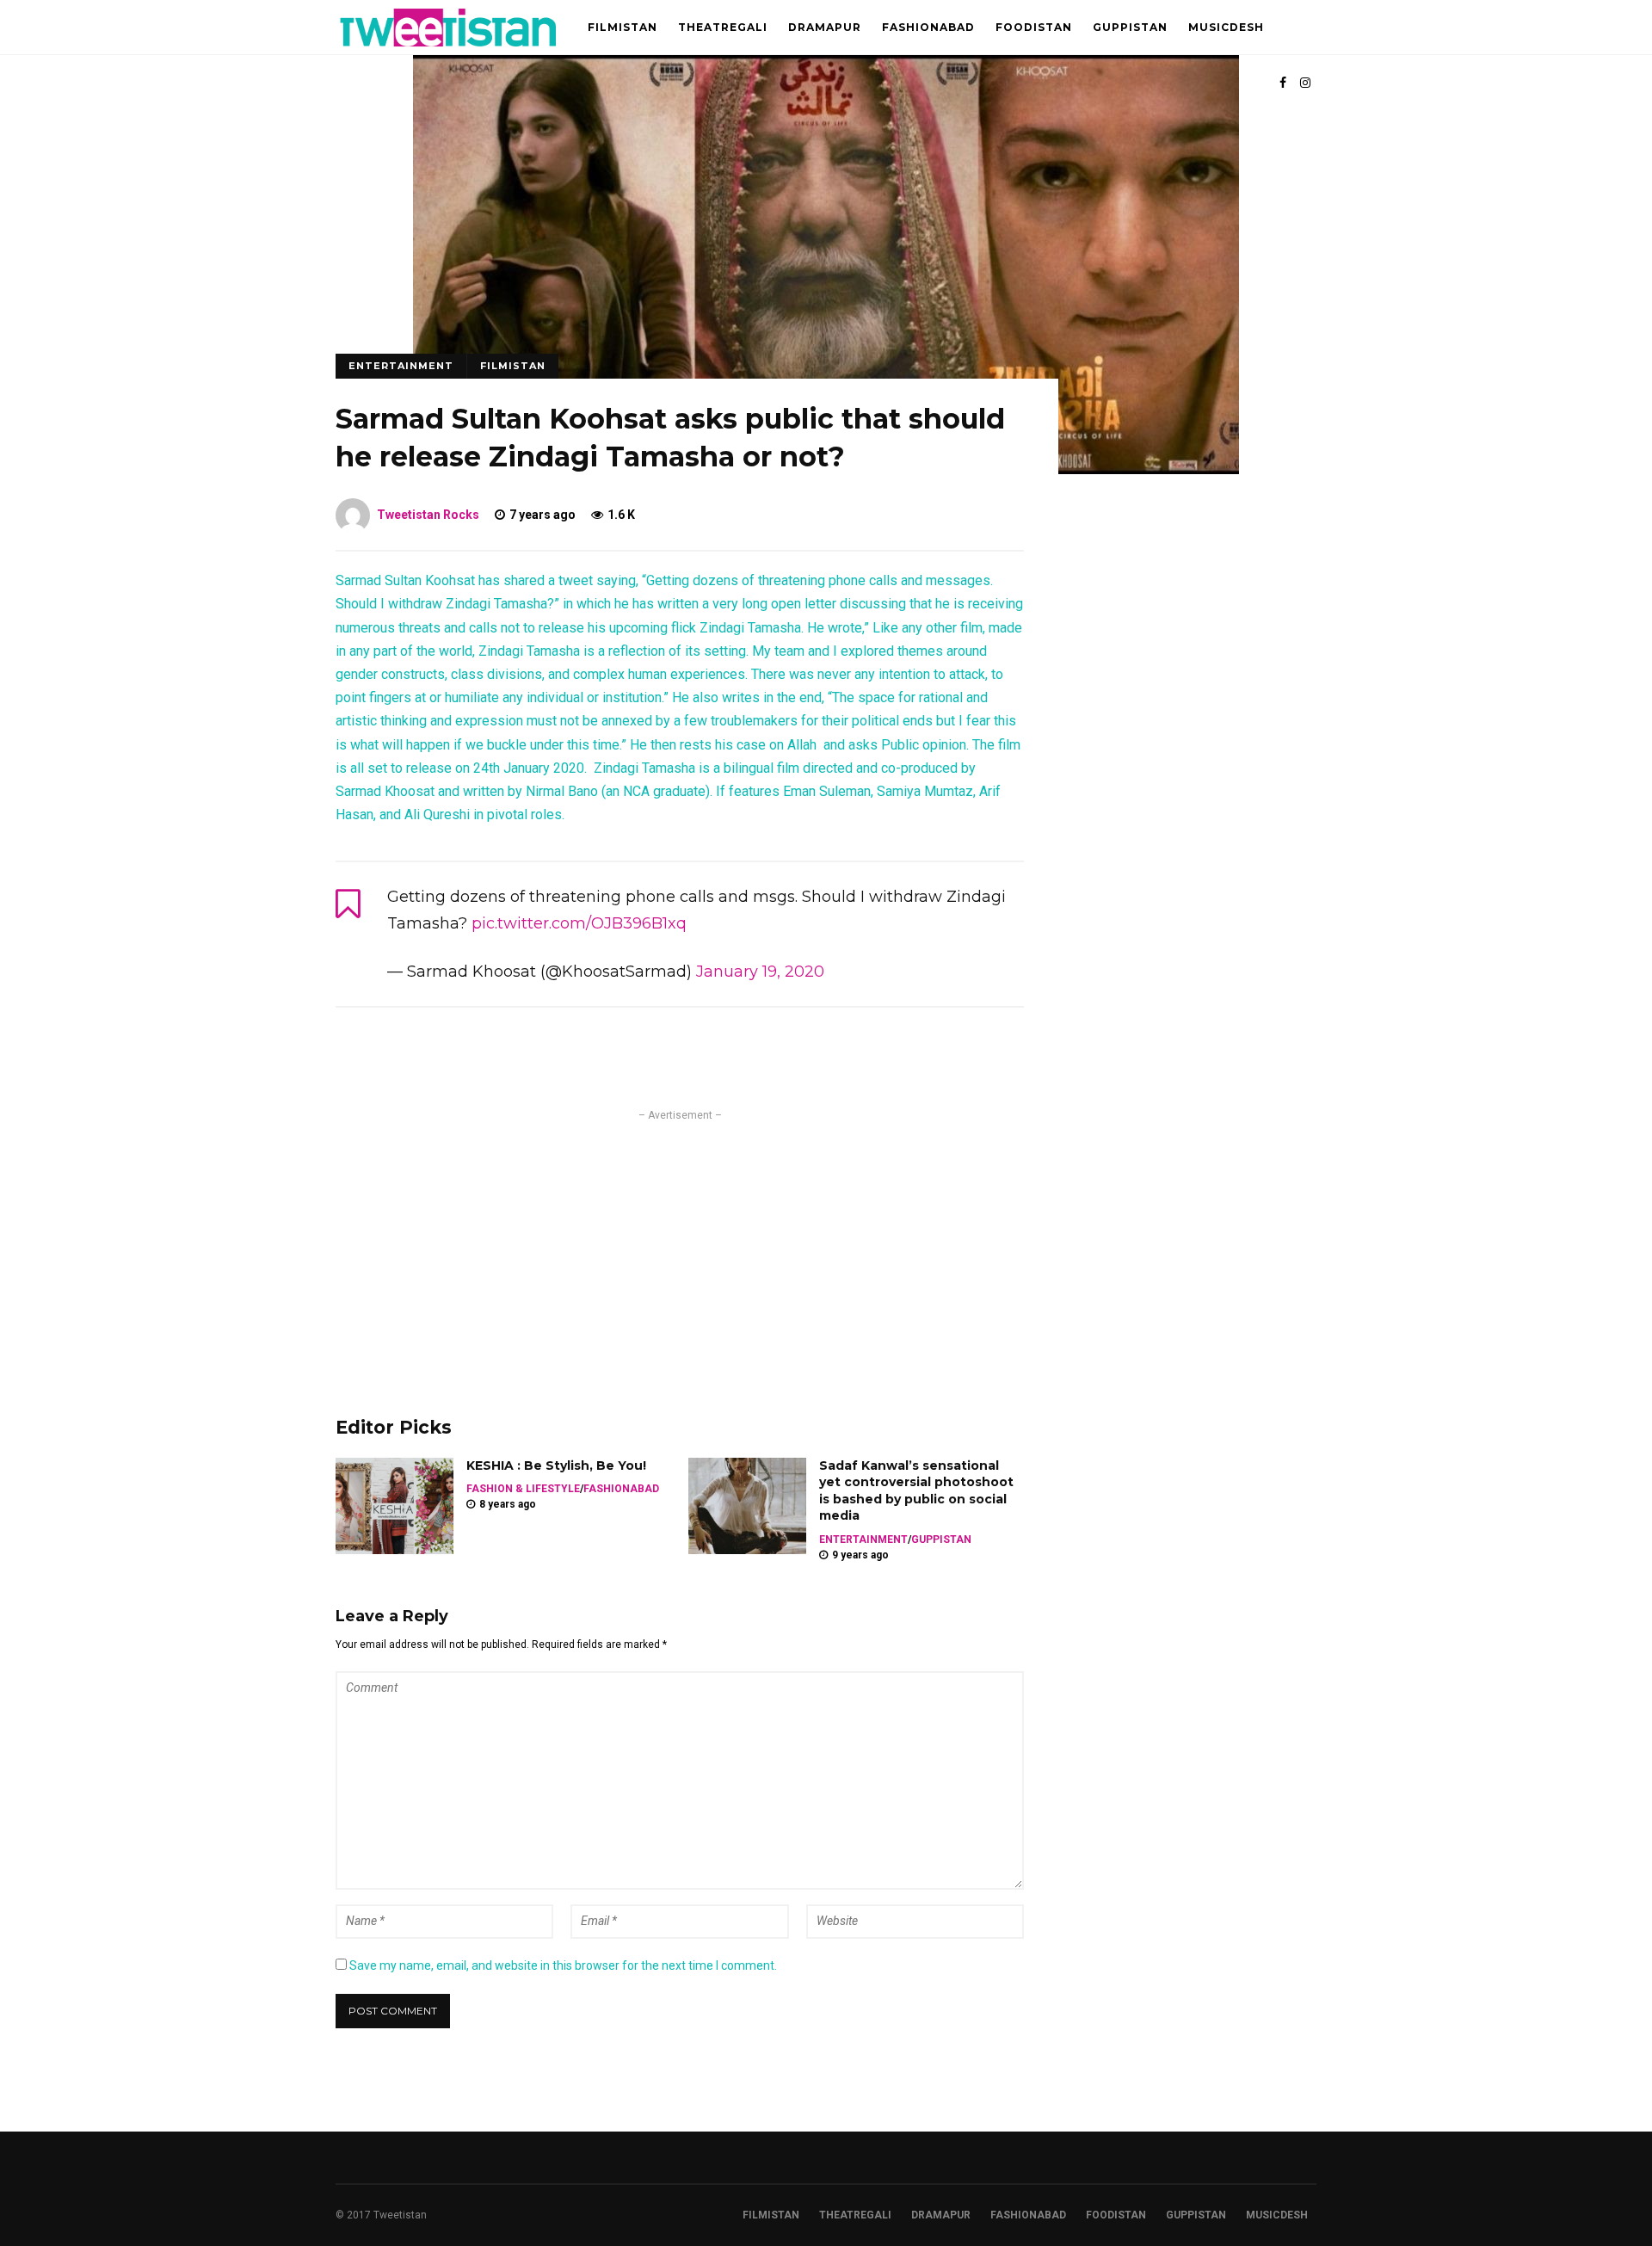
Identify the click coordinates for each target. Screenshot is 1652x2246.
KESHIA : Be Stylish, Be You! (556, 1465)
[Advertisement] (680, 1245)
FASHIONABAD (928, 27)
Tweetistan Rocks (428, 515)
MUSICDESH (1226, 27)
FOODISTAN (1034, 27)
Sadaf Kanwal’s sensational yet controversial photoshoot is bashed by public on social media (916, 1491)
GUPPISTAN (1130, 27)
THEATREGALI (723, 27)
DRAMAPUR (825, 27)
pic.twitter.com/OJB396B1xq (579, 923)
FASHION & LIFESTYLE (523, 1489)
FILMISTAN (623, 27)
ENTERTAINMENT (401, 366)
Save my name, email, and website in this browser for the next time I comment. (563, 1965)
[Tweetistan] (449, 51)
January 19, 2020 (760, 972)
